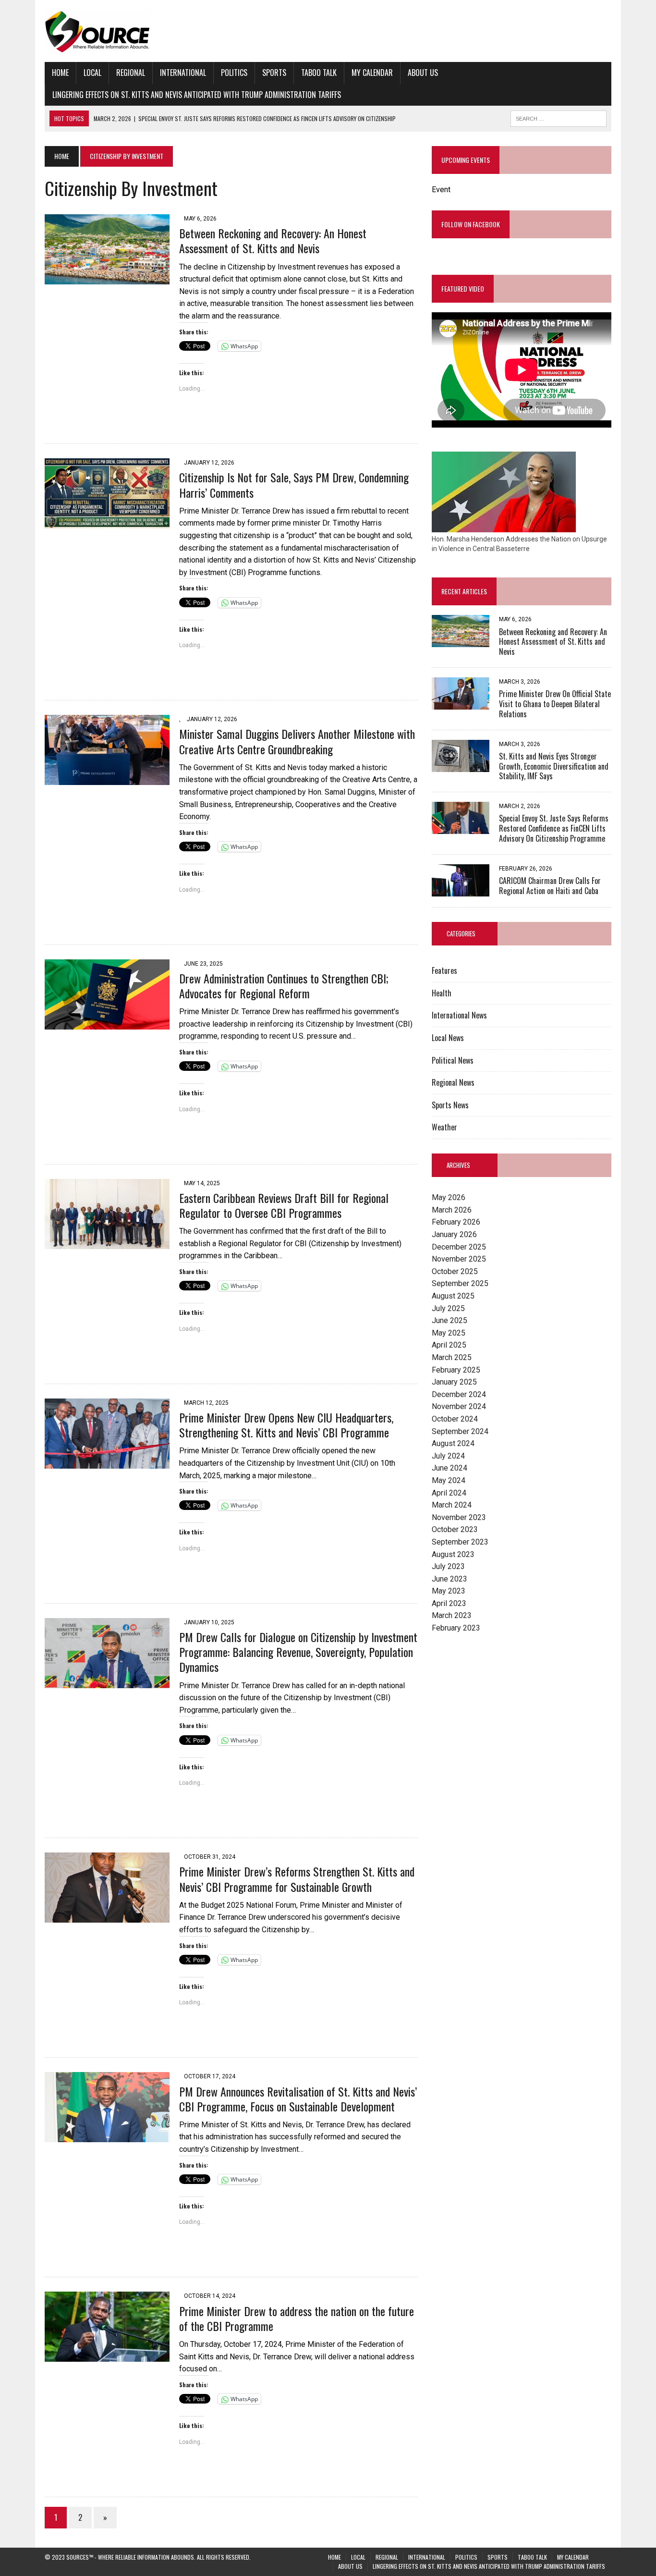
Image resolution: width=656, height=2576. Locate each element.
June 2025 (449, 1320)
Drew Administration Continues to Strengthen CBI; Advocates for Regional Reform (284, 986)
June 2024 (449, 1468)
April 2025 (449, 1345)
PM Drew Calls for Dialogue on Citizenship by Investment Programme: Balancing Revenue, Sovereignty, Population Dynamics (298, 1652)
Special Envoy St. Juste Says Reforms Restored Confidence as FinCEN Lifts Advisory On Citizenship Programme (554, 828)
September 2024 (460, 1431)
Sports (274, 73)
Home (60, 73)
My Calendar (372, 73)
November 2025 (459, 1259)
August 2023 (453, 1554)
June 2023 (449, 1579)
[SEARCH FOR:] (559, 117)
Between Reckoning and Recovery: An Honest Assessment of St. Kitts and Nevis (273, 240)
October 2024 (455, 1419)
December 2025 (459, 1247)
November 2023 (459, 1517)
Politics (234, 73)
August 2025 (453, 1296)
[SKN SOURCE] (328, 31)
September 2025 (460, 1283)
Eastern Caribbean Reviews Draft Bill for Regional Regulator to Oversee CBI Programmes (284, 1205)
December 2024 (459, 1394)
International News (459, 1015)
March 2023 (452, 1615)
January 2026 (454, 1234)
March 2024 (452, 1505)
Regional (131, 73)
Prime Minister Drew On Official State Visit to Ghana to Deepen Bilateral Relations (555, 704)
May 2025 (449, 1333)
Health (442, 993)
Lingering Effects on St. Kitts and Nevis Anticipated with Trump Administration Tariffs (197, 95)
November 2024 (459, 1406)
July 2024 (448, 1456)
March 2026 (452, 1210)
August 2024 (453, 1443)
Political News (453, 1060)
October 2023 (455, 1529)
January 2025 (454, 1382)
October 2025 (455, 1271)
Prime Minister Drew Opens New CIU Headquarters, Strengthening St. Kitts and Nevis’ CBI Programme (286, 1425)
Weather (444, 1127)
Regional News (453, 1082)
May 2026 (449, 1197)
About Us (423, 73)
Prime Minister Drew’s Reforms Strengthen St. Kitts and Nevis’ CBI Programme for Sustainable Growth (297, 1879)
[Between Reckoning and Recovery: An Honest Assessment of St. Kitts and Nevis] (107, 278)
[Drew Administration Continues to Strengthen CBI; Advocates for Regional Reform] (107, 1023)
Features (444, 970)
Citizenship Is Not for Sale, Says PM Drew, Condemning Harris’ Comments (294, 485)
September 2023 (460, 1542)
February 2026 (456, 1222)
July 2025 (448, 1308)
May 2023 (449, 1591)
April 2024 (449, 1493)
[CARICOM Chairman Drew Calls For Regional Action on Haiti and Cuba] (461, 890)
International (183, 73)
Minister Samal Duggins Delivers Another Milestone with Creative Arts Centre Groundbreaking (297, 741)
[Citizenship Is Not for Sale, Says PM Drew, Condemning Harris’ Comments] (107, 522)
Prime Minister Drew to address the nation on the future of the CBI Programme (297, 2318)
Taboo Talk (319, 73)
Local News (448, 1038)
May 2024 (449, 1480)
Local (92, 73)
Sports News (450, 1105)
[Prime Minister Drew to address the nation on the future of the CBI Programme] (107, 2356)
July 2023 (448, 1566)
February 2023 (456, 1628)
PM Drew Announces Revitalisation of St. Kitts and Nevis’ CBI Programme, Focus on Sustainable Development (298, 2099)
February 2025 (456, 1370)
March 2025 (452, 1357)
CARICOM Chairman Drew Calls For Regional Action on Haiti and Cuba (550, 886)
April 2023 (449, 1603)
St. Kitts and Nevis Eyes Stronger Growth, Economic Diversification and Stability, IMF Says (554, 766)
